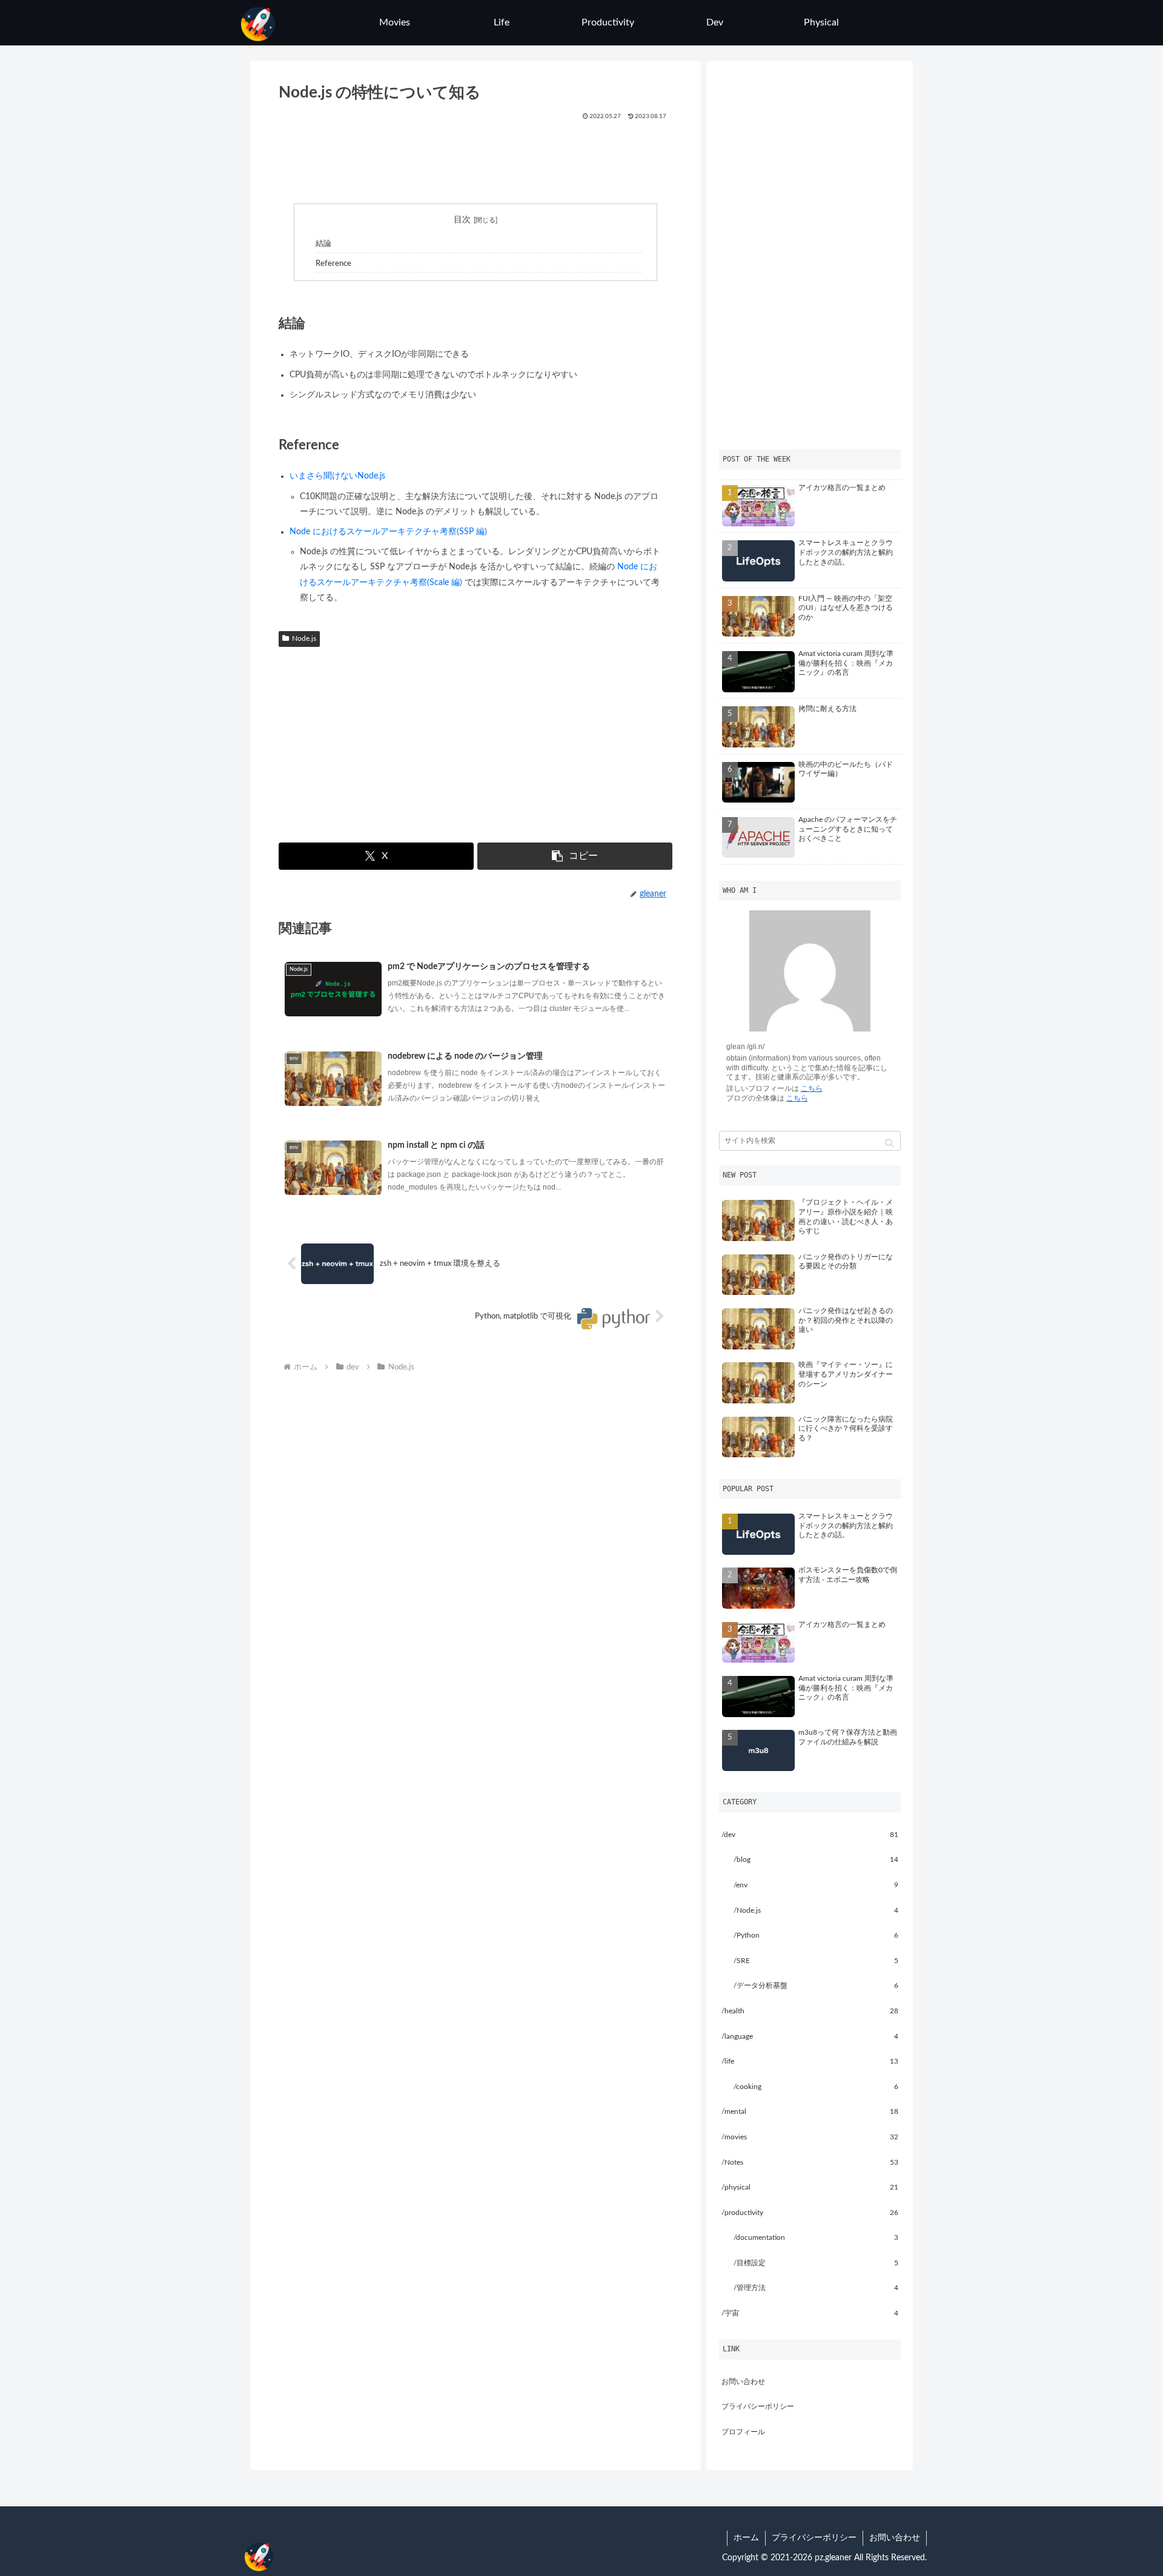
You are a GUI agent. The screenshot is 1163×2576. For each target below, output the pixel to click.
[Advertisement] (476, 158)
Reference (333, 263)
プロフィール (743, 2432)
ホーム (746, 2538)
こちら (812, 1088)
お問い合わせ (743, 2382)
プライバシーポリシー (758, 2406)
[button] (575, 856)
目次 (462, 220)
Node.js (304, 638)
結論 (323, 243)
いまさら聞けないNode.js (337, 476)
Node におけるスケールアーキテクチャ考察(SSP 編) (388, 532)
